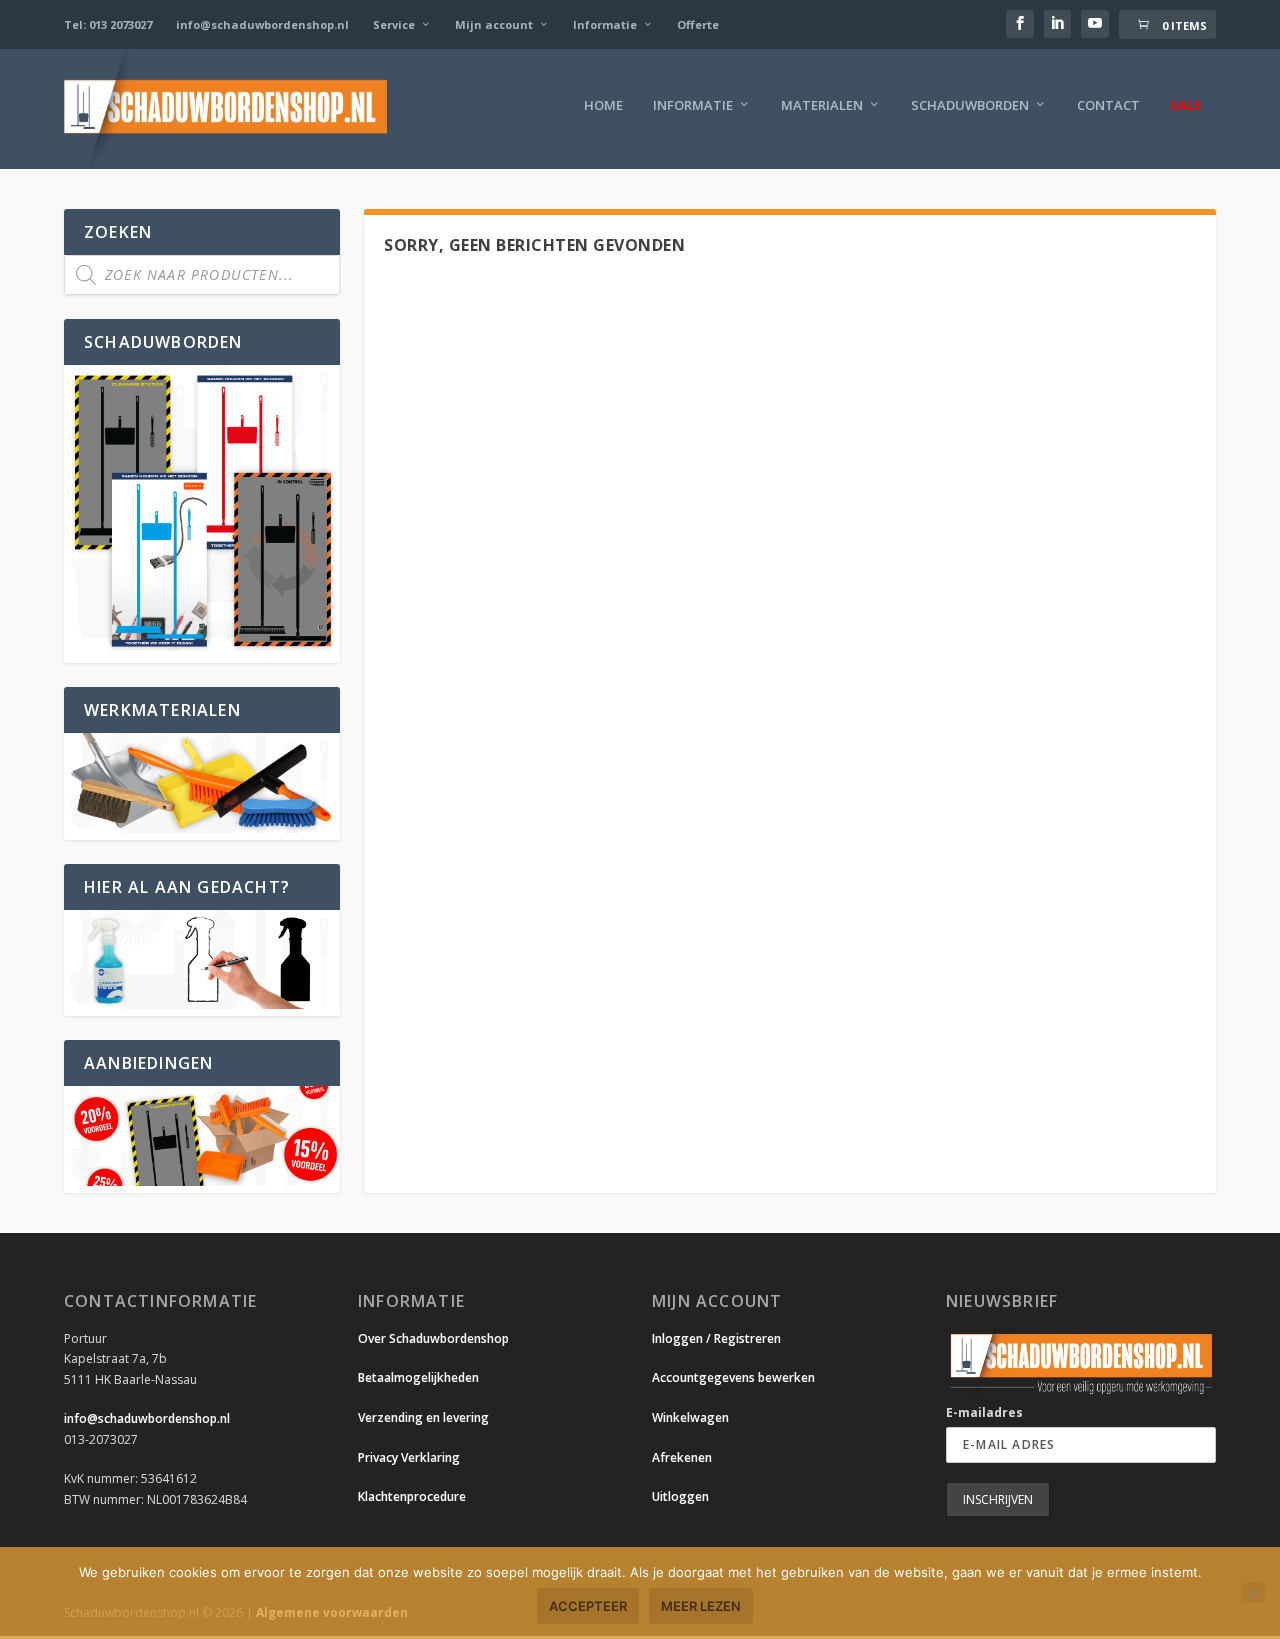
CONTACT (1108, 105)
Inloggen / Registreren (716, 1338)
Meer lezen (701, 1606)
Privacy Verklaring (409, 1457)
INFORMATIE (693, 105)
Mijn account (494, 24)
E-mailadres (984, 1412)
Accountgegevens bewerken (733, 1377)
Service (394, 24)
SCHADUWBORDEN (970, 105)
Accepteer (588, 1606)
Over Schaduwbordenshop (433, 1338)
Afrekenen (682, 1457)
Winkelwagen (690, 1417)
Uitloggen (680, 1496)
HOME (603, 105)
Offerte (698, 24)
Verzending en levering (423, 1417)
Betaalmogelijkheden (418, 1377)
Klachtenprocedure (412, 1496)
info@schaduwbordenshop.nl (262, 24)
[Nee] (1253, 1593)
